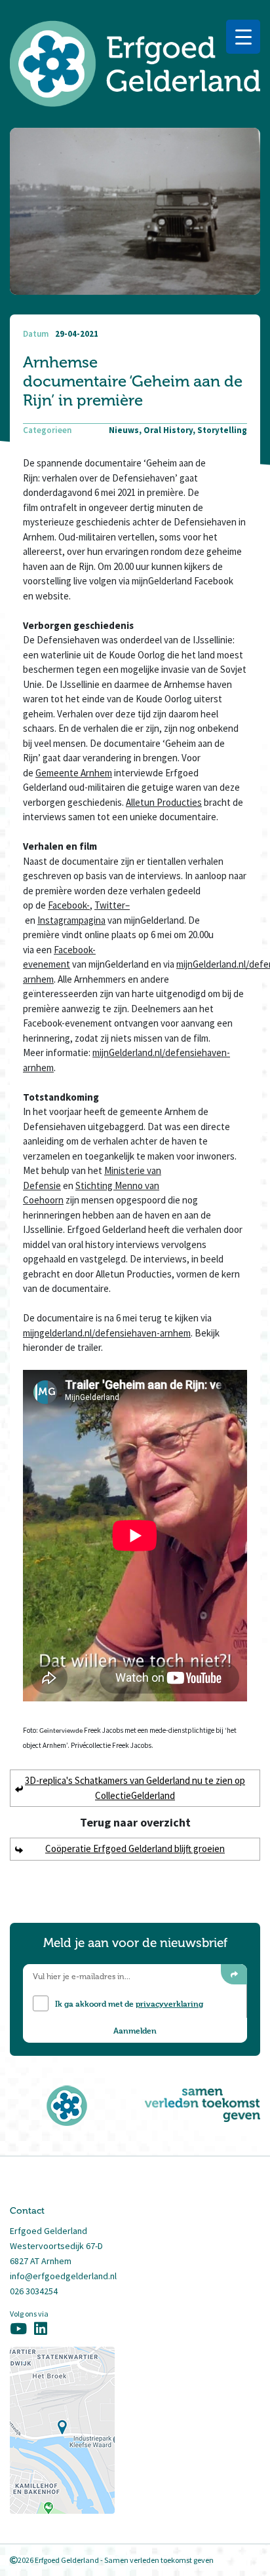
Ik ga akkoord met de (129, 2003)
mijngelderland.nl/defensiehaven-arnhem (107, 1333)
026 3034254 (34, 2291)
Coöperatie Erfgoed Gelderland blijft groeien (135, 1848)
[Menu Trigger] (243, 37)
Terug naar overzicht (135, 1822)
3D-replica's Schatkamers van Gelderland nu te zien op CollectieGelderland (135, 1788)
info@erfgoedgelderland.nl (63, 2276)
